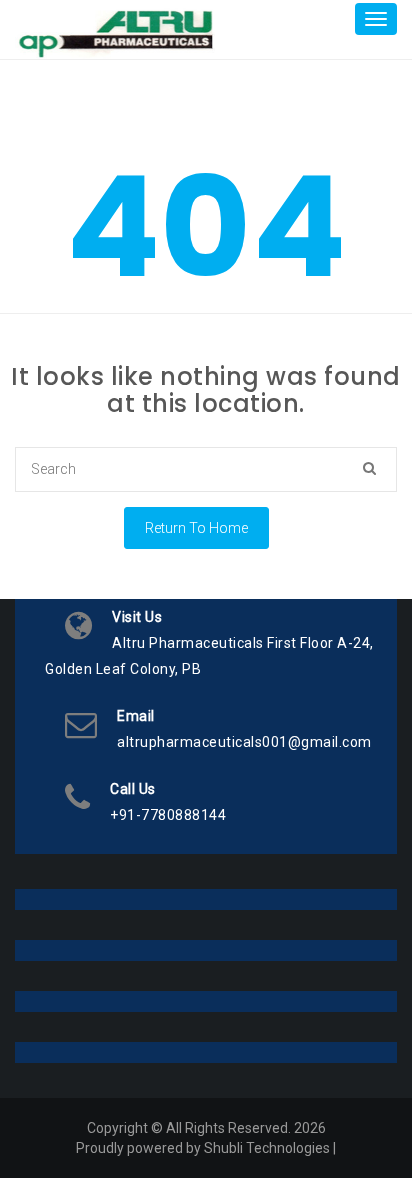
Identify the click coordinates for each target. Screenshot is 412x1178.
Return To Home (196, 528)
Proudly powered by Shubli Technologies (203, 1148)
